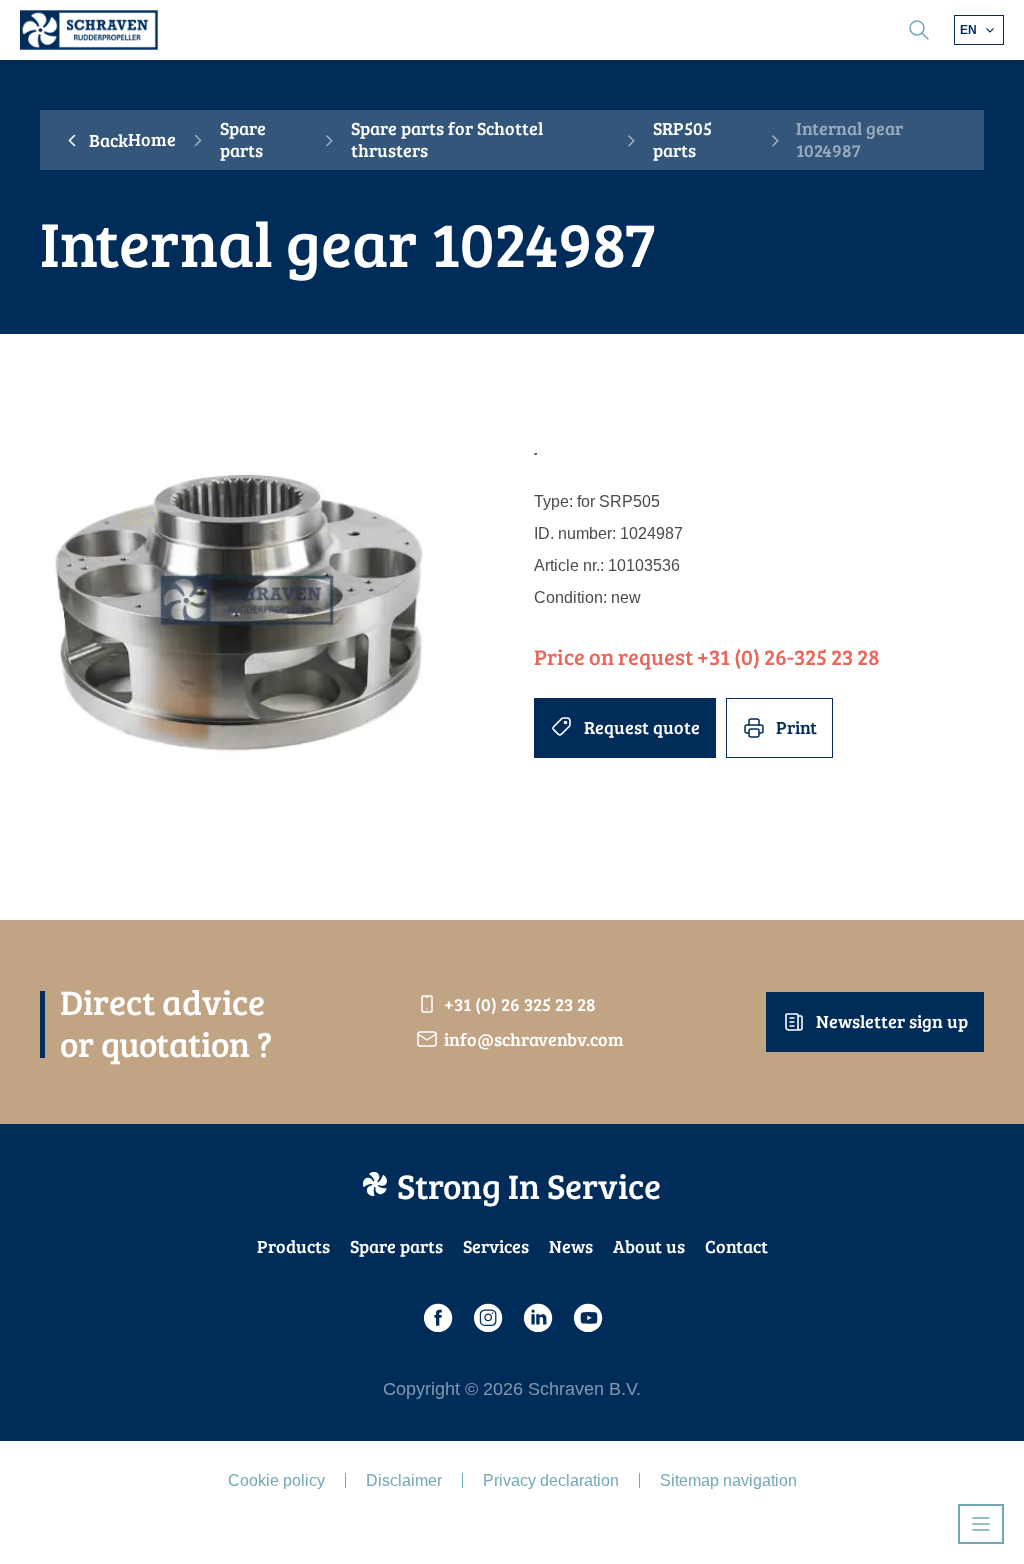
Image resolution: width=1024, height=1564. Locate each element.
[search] (919, 30)
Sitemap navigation (728, 1480)
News (571, 1246)
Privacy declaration (551, 1480)
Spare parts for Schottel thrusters (447, 139)
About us (649, 1246)
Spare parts (243, 139)
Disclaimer (404, 1480)
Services (496, 1246)
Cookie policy (276, 1480)
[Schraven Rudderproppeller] (89, 30)
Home (152, 140)
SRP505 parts (682, 139)
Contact (736, 1246)
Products (293, 1246)
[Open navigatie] (981, 1524)
